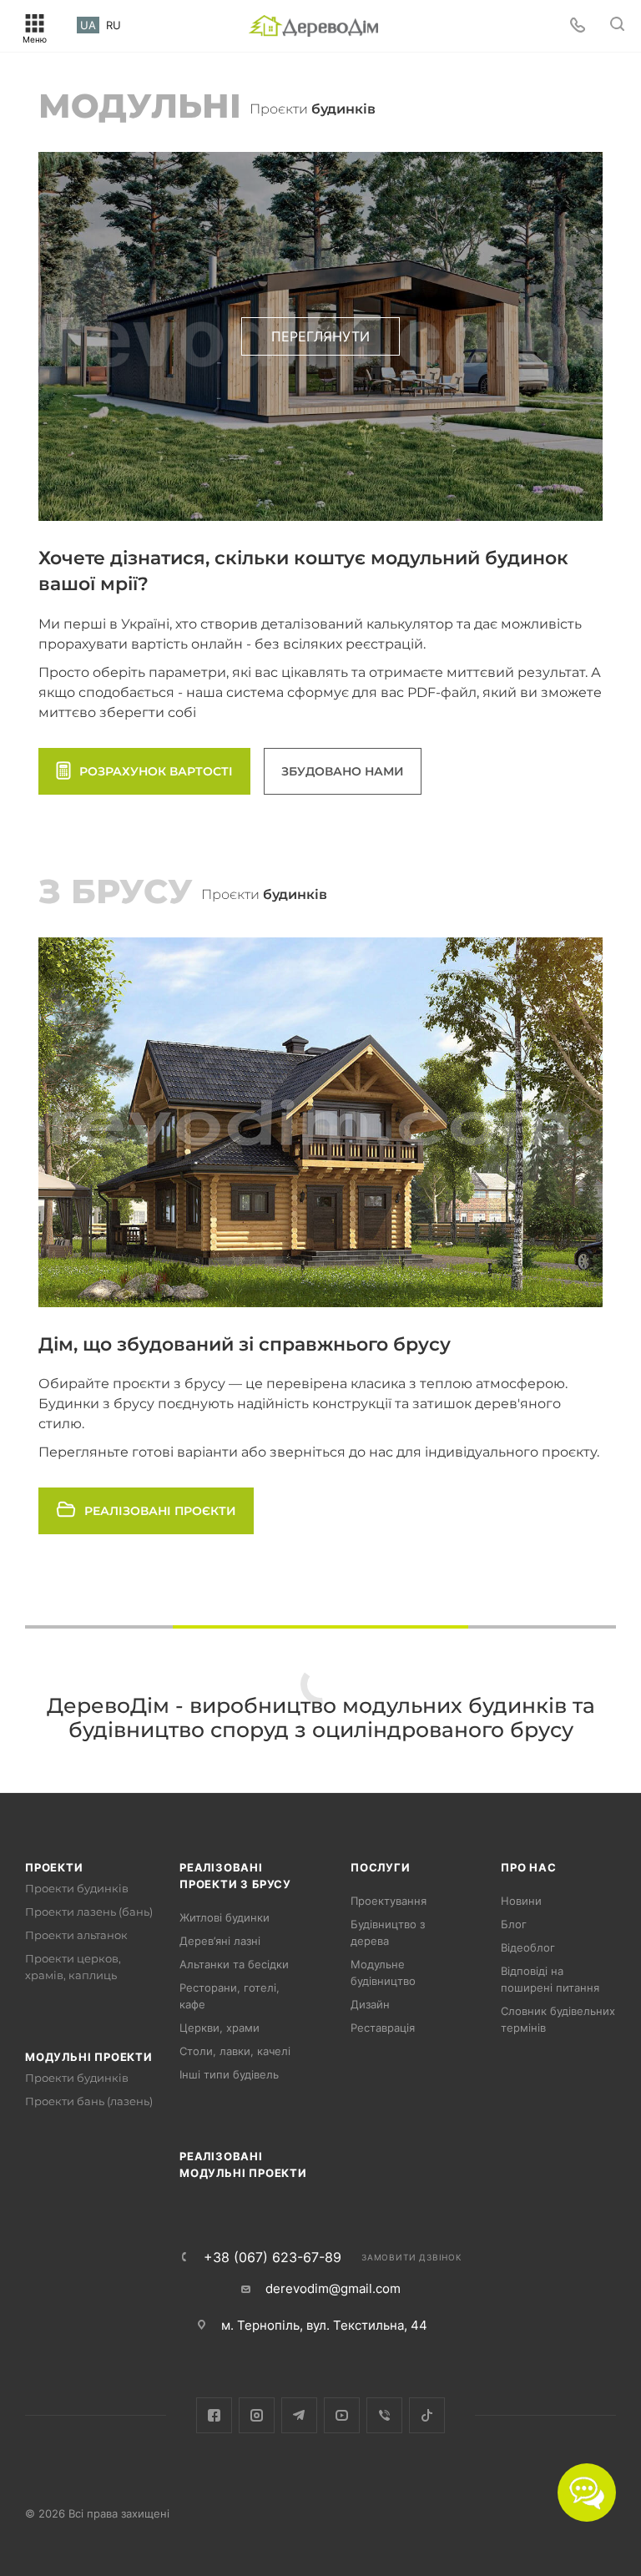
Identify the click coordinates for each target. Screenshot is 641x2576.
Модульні (140, 106)
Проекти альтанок (76, 1935)
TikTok (427, 2415)
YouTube (342, 2415)
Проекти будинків (77, 1888)
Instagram (257, 2415)
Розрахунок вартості (156, 771)
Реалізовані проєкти (160, 1511)
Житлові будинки (225, 1917)
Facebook (214, 2415)
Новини (521, 1901)
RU (114, 25)
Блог (514, 1924)
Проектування (389, 1901)
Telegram (299, 2415)
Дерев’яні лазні (220, 1941)
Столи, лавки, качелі (235, 2051)
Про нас (529, 1867)
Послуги (381, 1867)
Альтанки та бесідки (234, 1964)
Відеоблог (528, 1947)
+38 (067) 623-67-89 (273, 2257)
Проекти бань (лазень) (89, 2101)
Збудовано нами (343, 771)
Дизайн (370, 2004)
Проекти (54, 1867)
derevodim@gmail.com (333, 2288)
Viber (384, 2415)
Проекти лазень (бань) (89, 1912)
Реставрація (383, 2028)
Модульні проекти (89, 2057)
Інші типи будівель (229, 2074)
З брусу (116, 891)
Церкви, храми (220, 2028)
